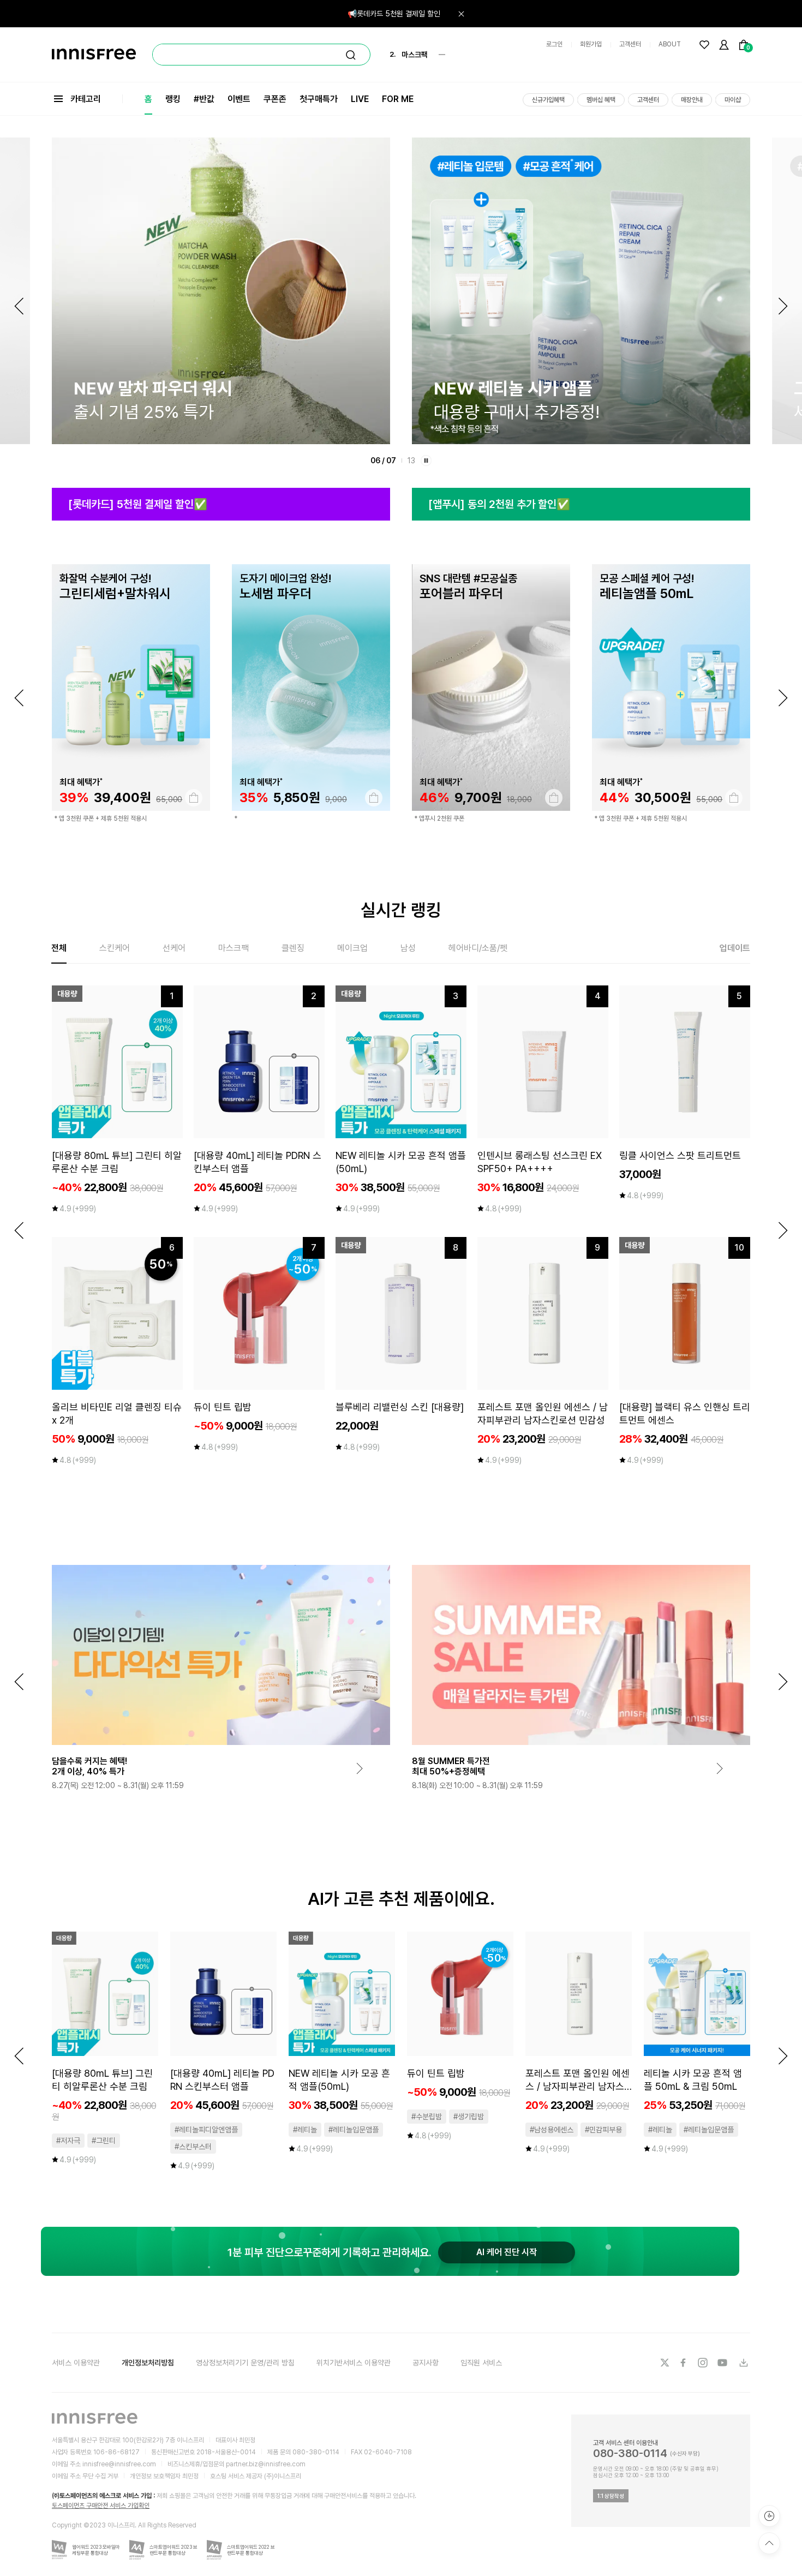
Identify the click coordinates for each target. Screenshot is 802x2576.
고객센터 (630, 44)
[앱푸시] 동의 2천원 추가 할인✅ (499, 504)
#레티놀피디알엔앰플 (206, 2130)
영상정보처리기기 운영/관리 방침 (245, 2363)
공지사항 (426, 2363)
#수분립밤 (427, 2117)
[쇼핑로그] (769, 2516)
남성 (408, 948)
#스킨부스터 (193, 2147)
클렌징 (293, 948)
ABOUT (670, 44)
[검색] (351, 55)
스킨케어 (115, 948)
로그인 (554, 44)
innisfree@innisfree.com (119, 2464)
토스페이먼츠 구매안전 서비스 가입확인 (101, 2506)
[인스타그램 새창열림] (704, 2363)
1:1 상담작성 (611, 2496)
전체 (59, 948)
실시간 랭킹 (401, 910)
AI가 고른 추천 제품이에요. (401, 1899)
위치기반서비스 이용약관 (354, 2363)
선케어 (174, 948)
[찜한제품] (704, 45)
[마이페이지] (724, 45)
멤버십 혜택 (601, 100)
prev (19, 698)
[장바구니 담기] (194, 798)
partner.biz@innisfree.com (266, 2464)
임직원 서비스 (481, 2363)
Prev (19, 306)
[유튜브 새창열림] (723, 2363)
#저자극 (68, 2141)
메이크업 (352, 948)
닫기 (461, 14)
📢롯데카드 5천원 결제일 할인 (394, 14)
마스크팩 (234, 948)
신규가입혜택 (548, 100)
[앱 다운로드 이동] (743, 2363)
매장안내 (692, 100)
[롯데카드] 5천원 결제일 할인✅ (138, 504)
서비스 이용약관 (76, 2363)
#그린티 (104, 2141)
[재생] (426, 461)
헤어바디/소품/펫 (478, 948)
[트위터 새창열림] (665, 2363)
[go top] (769, 2543)
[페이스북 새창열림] (684, 2363)
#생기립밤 (469, 2117)
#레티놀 (305, 2130)
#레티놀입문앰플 (354, 2130)
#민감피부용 (603, 2130)
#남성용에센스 (552, 2130)
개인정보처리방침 (148, 2363)
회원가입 (591, 44)
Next (783, 306)
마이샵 (733, 100)
